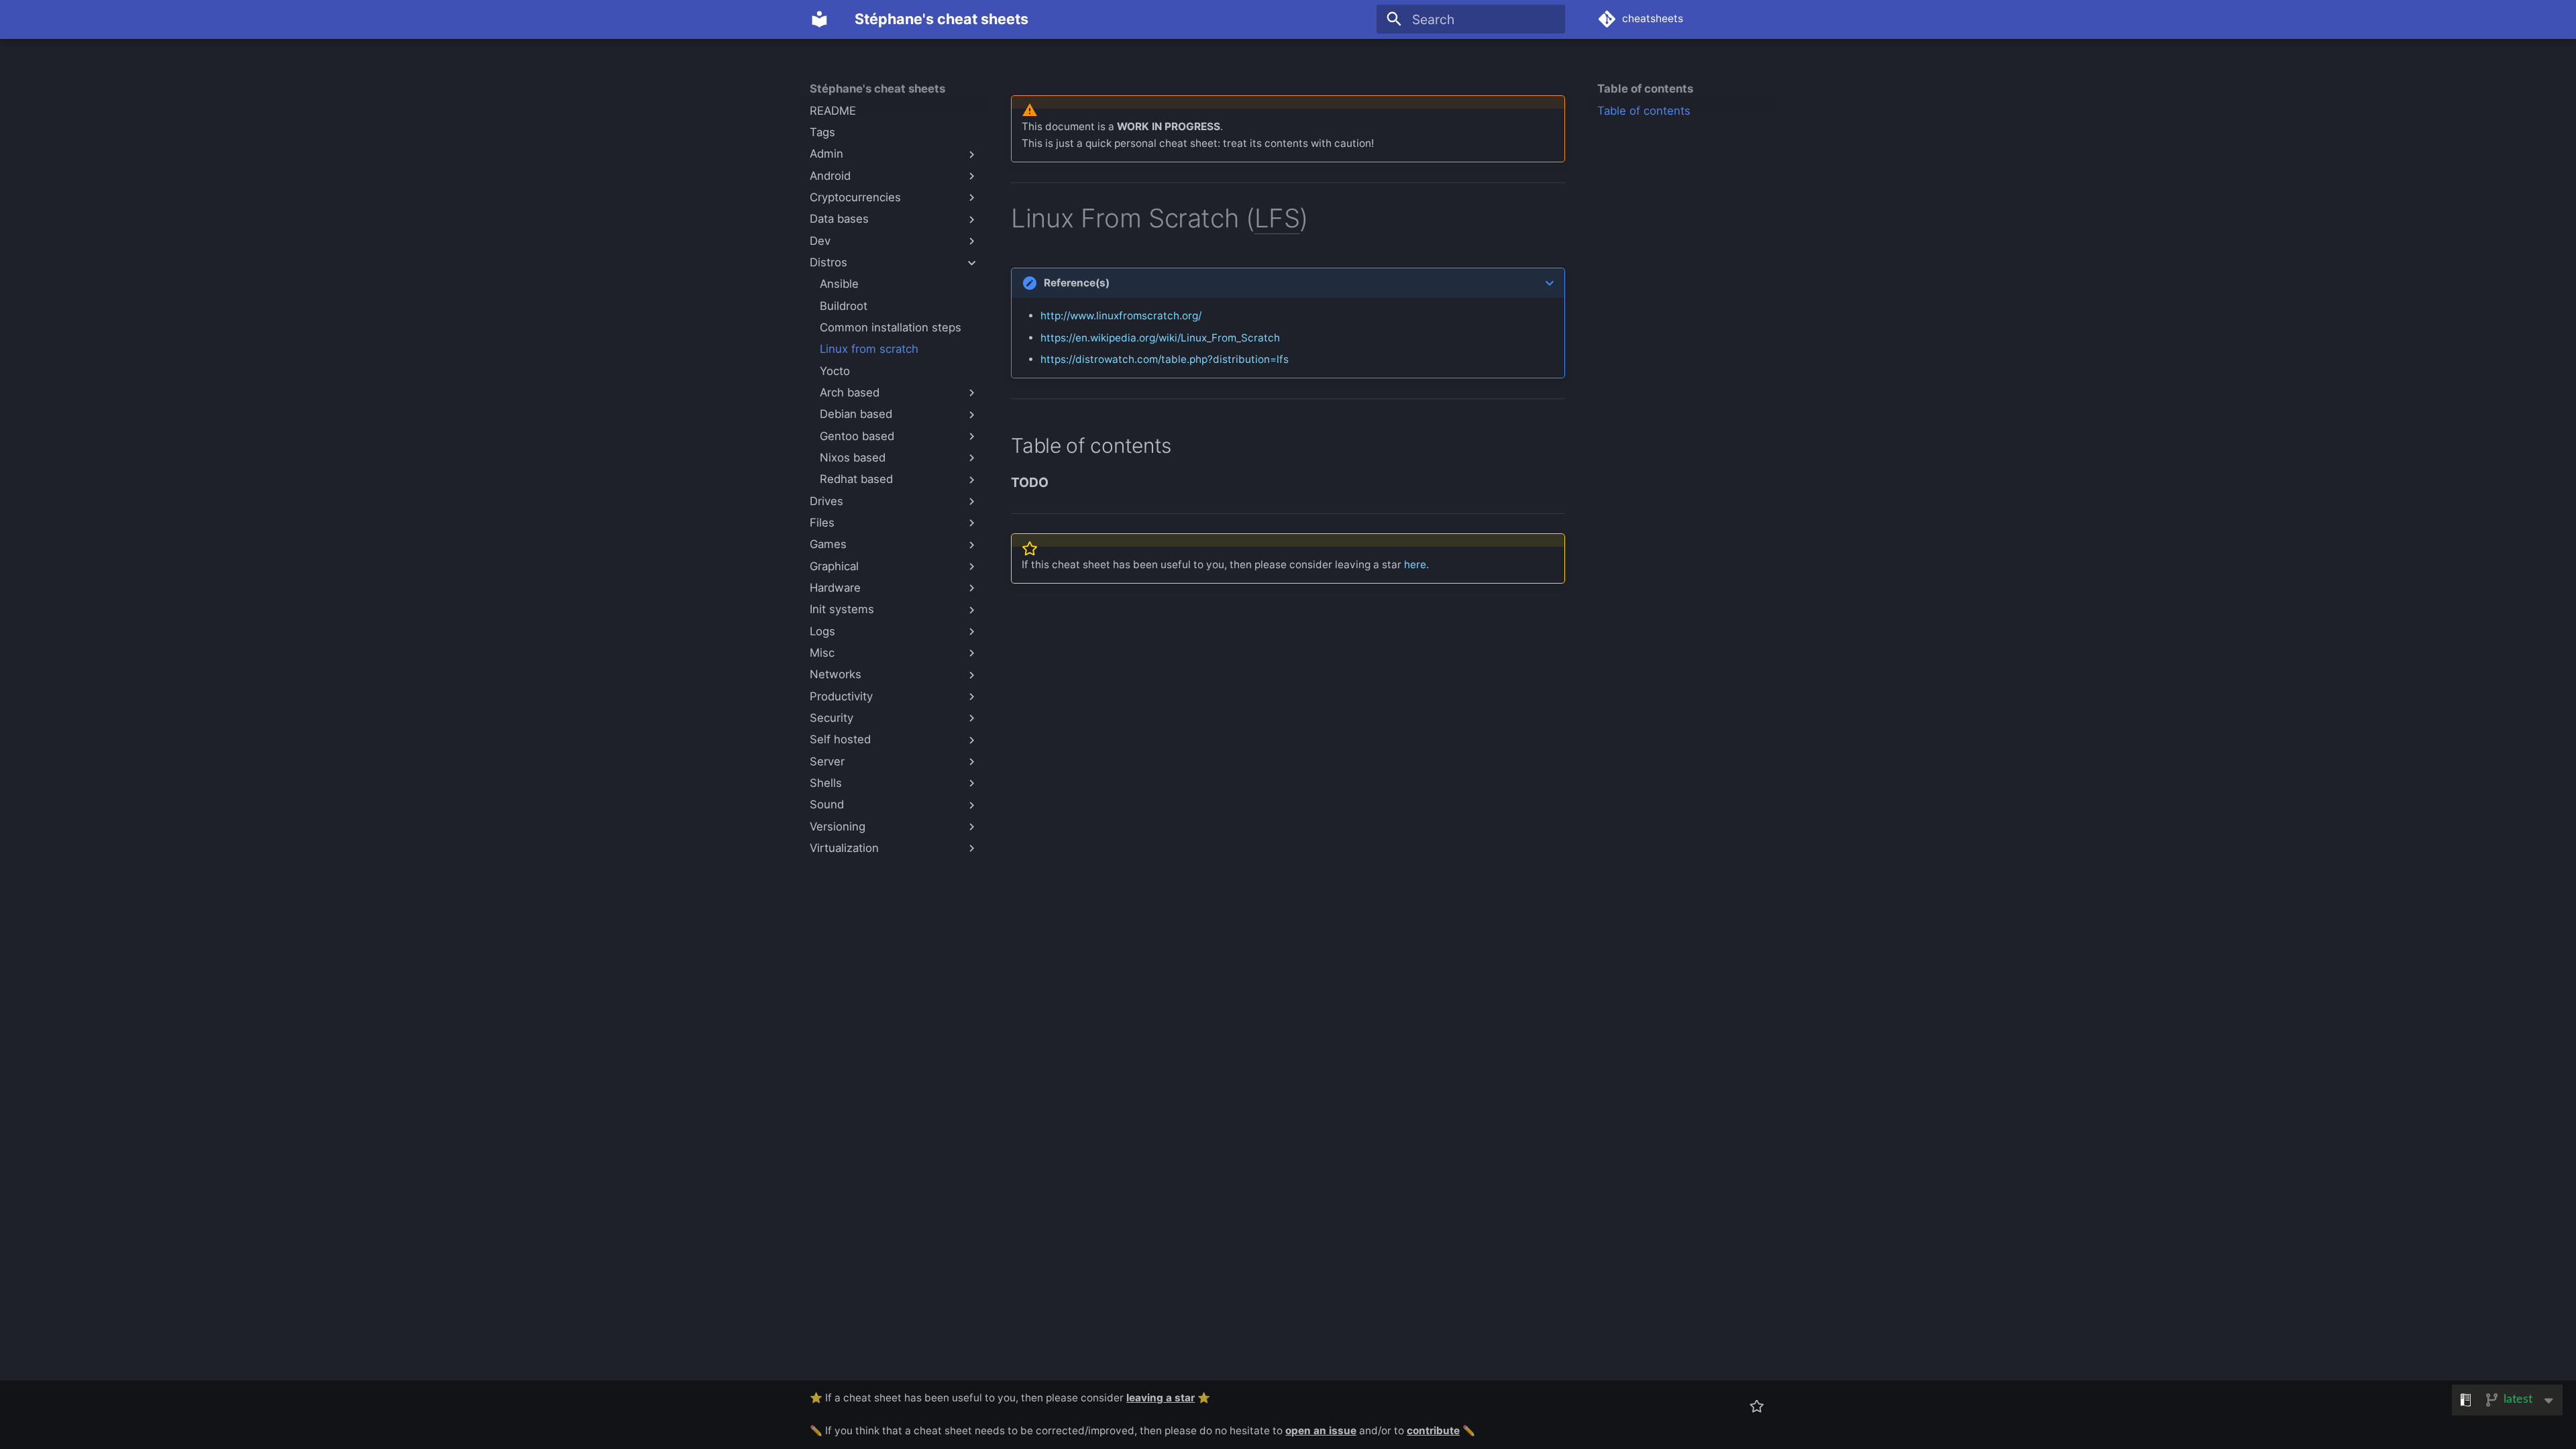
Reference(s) (1077, 283)
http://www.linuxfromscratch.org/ (1121, 316)
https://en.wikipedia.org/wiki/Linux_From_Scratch (1160, 338)
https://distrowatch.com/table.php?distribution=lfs (1165, 359)
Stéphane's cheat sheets (877, 89)
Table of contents (1645, 89)
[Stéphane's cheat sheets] (820, 19)
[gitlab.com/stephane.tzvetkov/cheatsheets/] (1756, 1406)
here (1415, 565)
